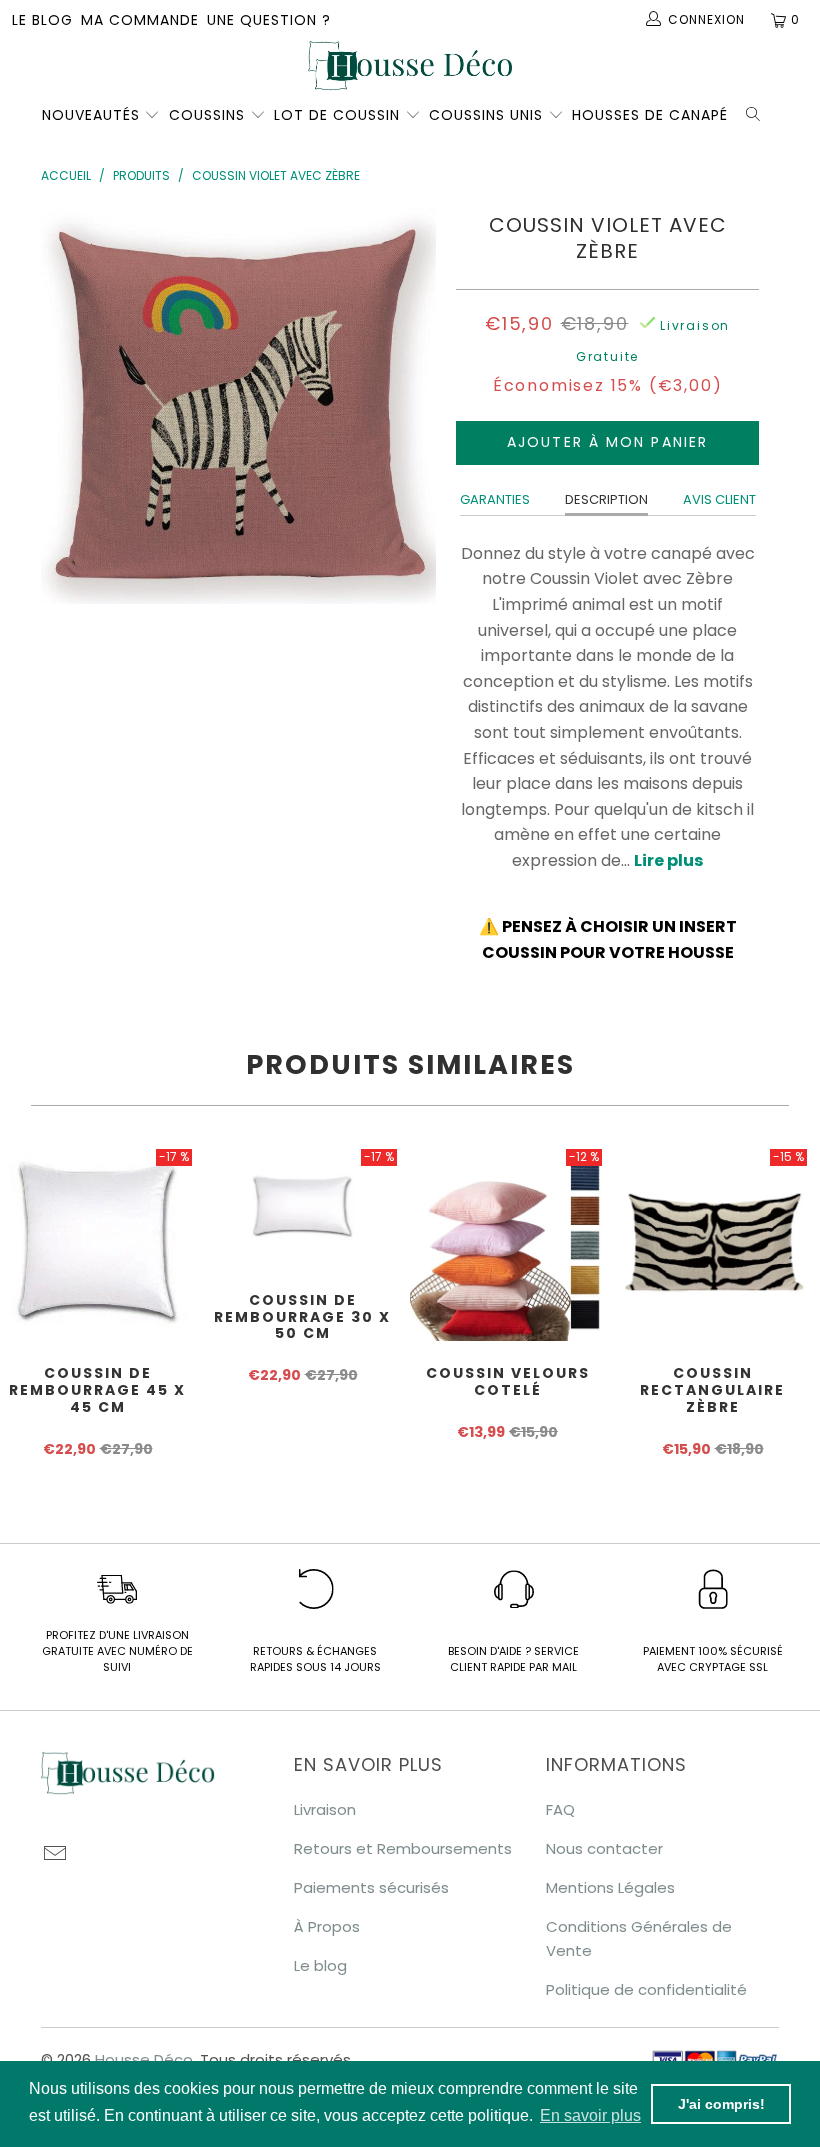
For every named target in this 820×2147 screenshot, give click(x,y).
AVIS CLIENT (719, 499)
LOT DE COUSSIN (339, 115)
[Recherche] (757, 112)
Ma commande (140, 20)
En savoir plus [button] (590, 2115)
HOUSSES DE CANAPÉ (650, 115)
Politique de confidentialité (646, 1989)
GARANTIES (495, 499)
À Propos (327, 1926)
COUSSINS (207, 115)
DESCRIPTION (606, 499)
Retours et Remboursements (403, 1848)
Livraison (325, 1809)
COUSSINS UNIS (486, 115)
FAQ (560, 1809)
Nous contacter (604, 1848)
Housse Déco (144, 2059)
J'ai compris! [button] (721, 2104)
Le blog (42, 20)
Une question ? (269, 20)
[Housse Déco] (410, 65)
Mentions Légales (610, 1887)
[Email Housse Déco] (56, 1855)
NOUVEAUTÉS (91, 115)
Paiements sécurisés (371, 1887)
